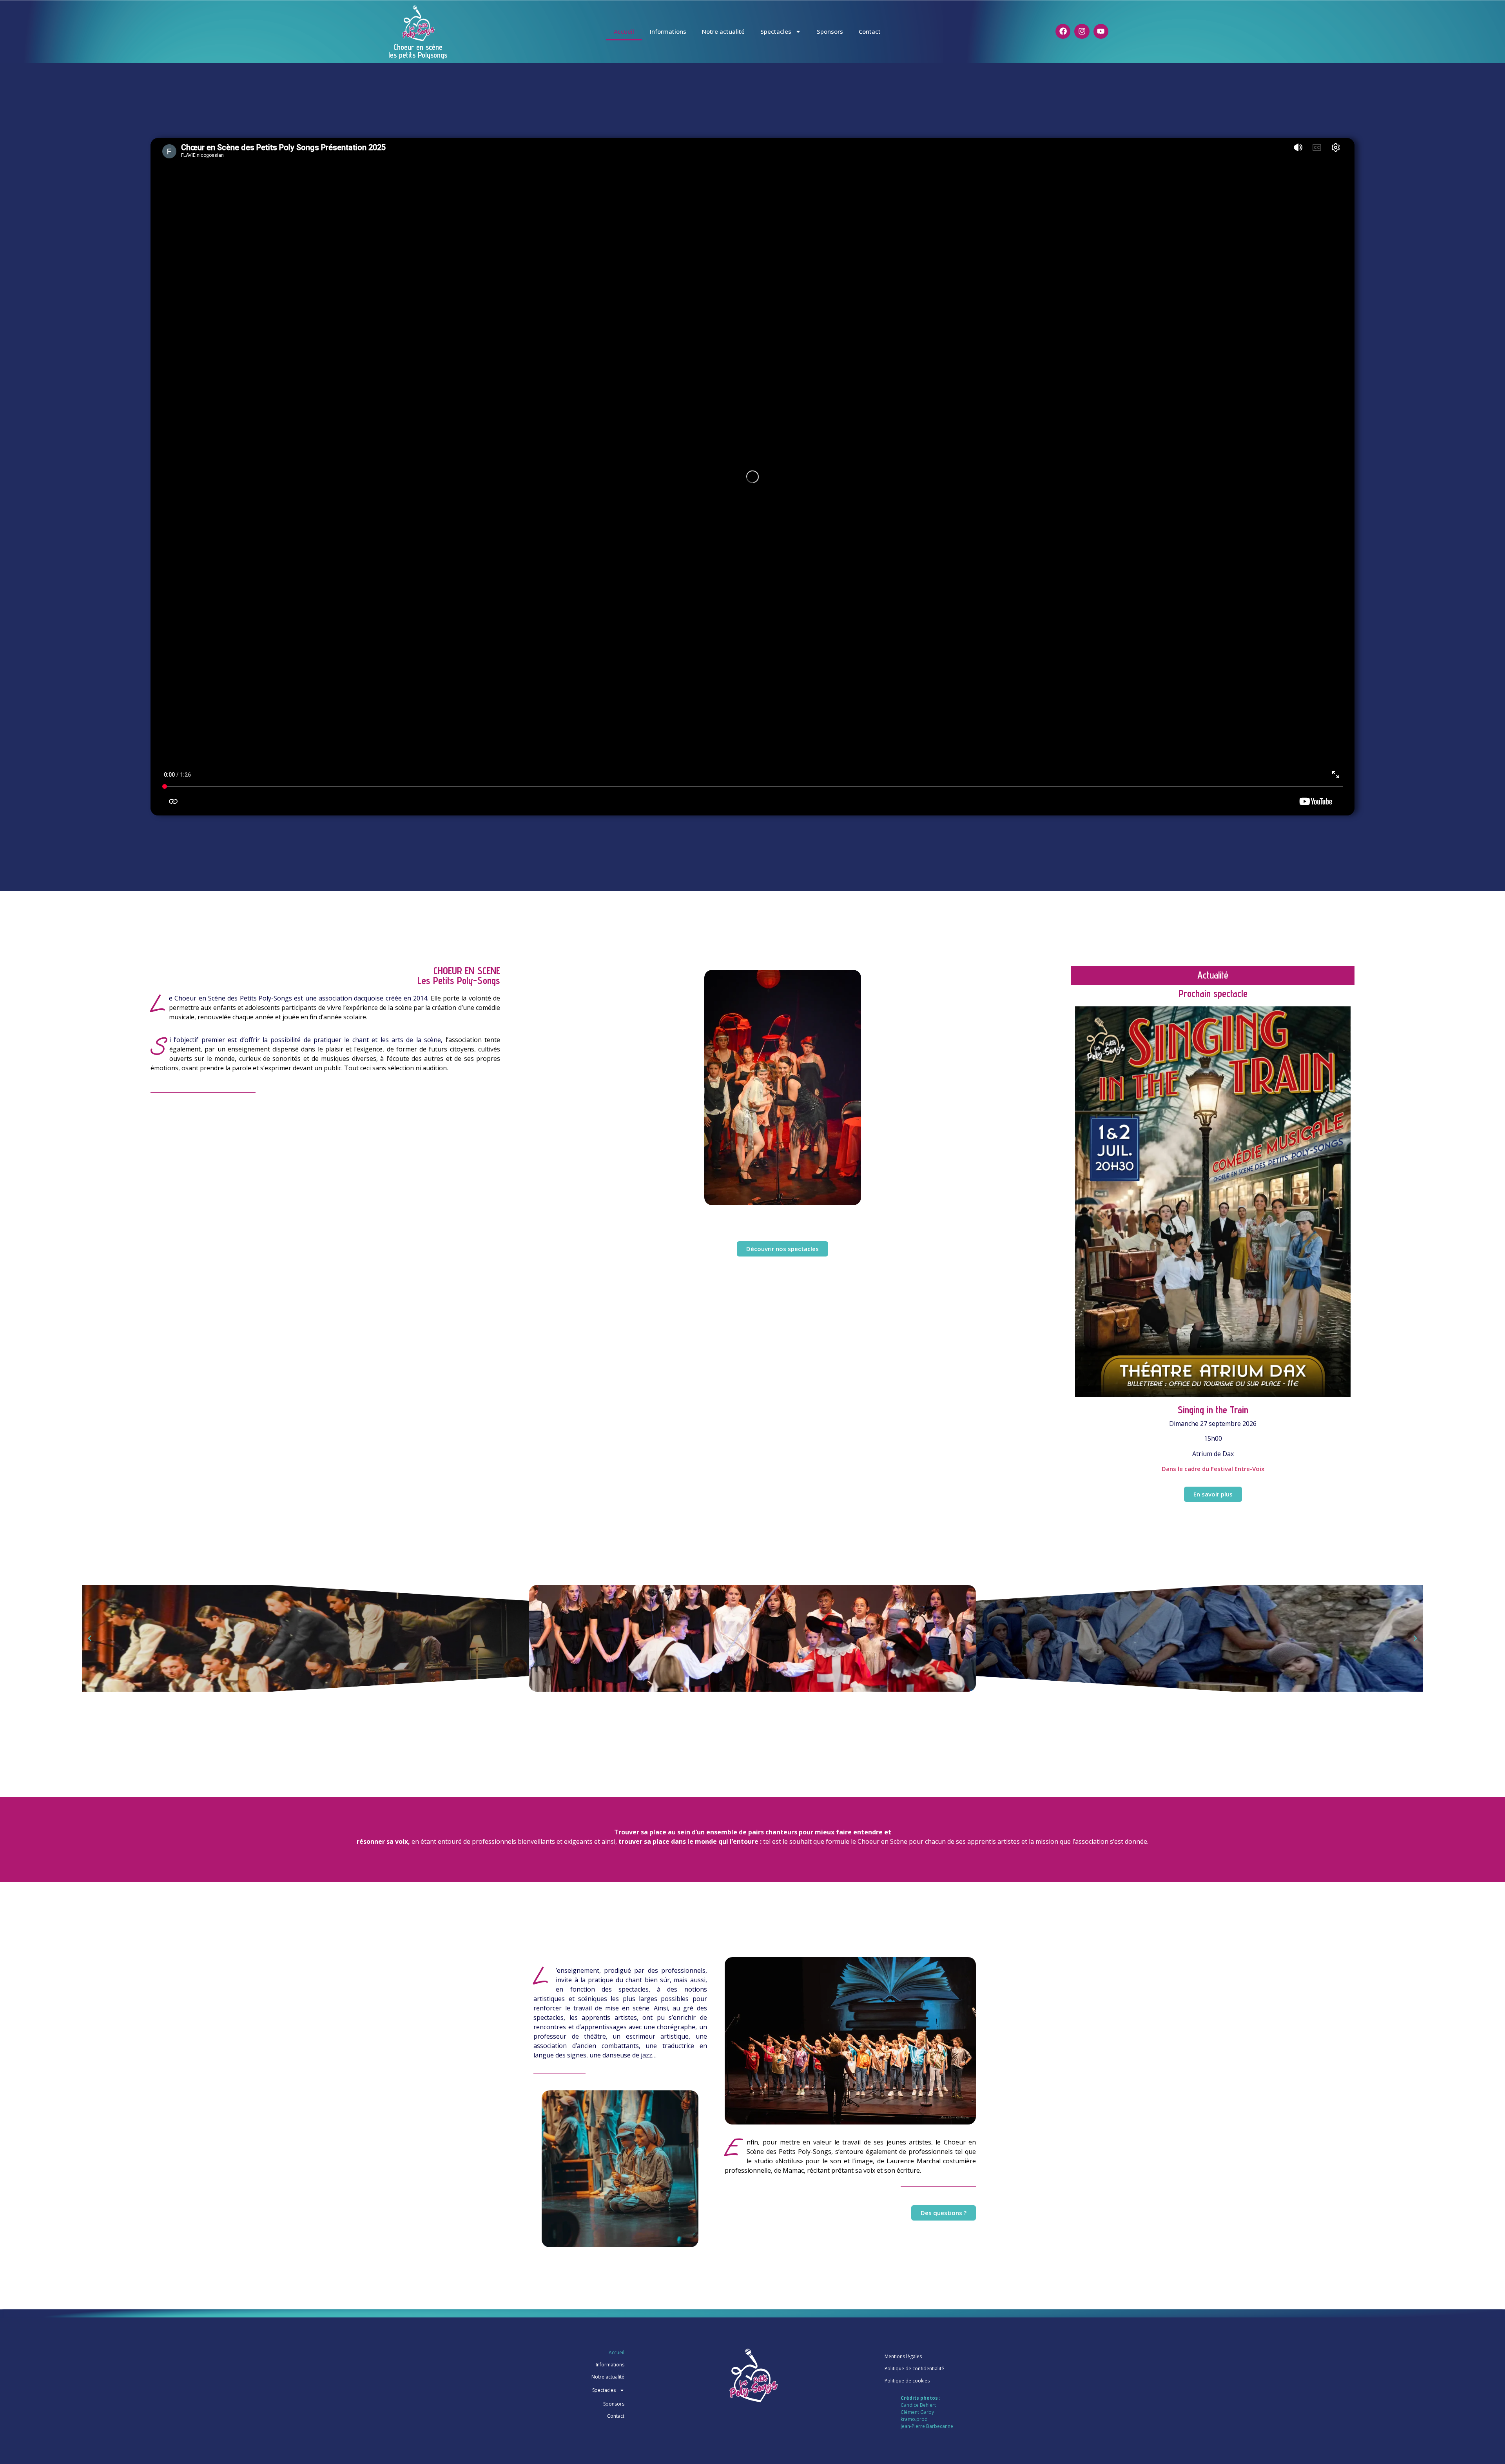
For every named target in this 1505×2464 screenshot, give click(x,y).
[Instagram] (1082, 31)
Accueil (624, 31)
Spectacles (776, 31)
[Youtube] (1101, 31)
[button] (90, 1638)
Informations (668, 31)
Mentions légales (903, 2356)
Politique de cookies (907, 2381)
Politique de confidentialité (914, 2369)
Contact (870, 31)
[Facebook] (1063, 31)
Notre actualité (723, 31)
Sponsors (830, 31)
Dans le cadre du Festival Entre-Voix (1213, 1469)
